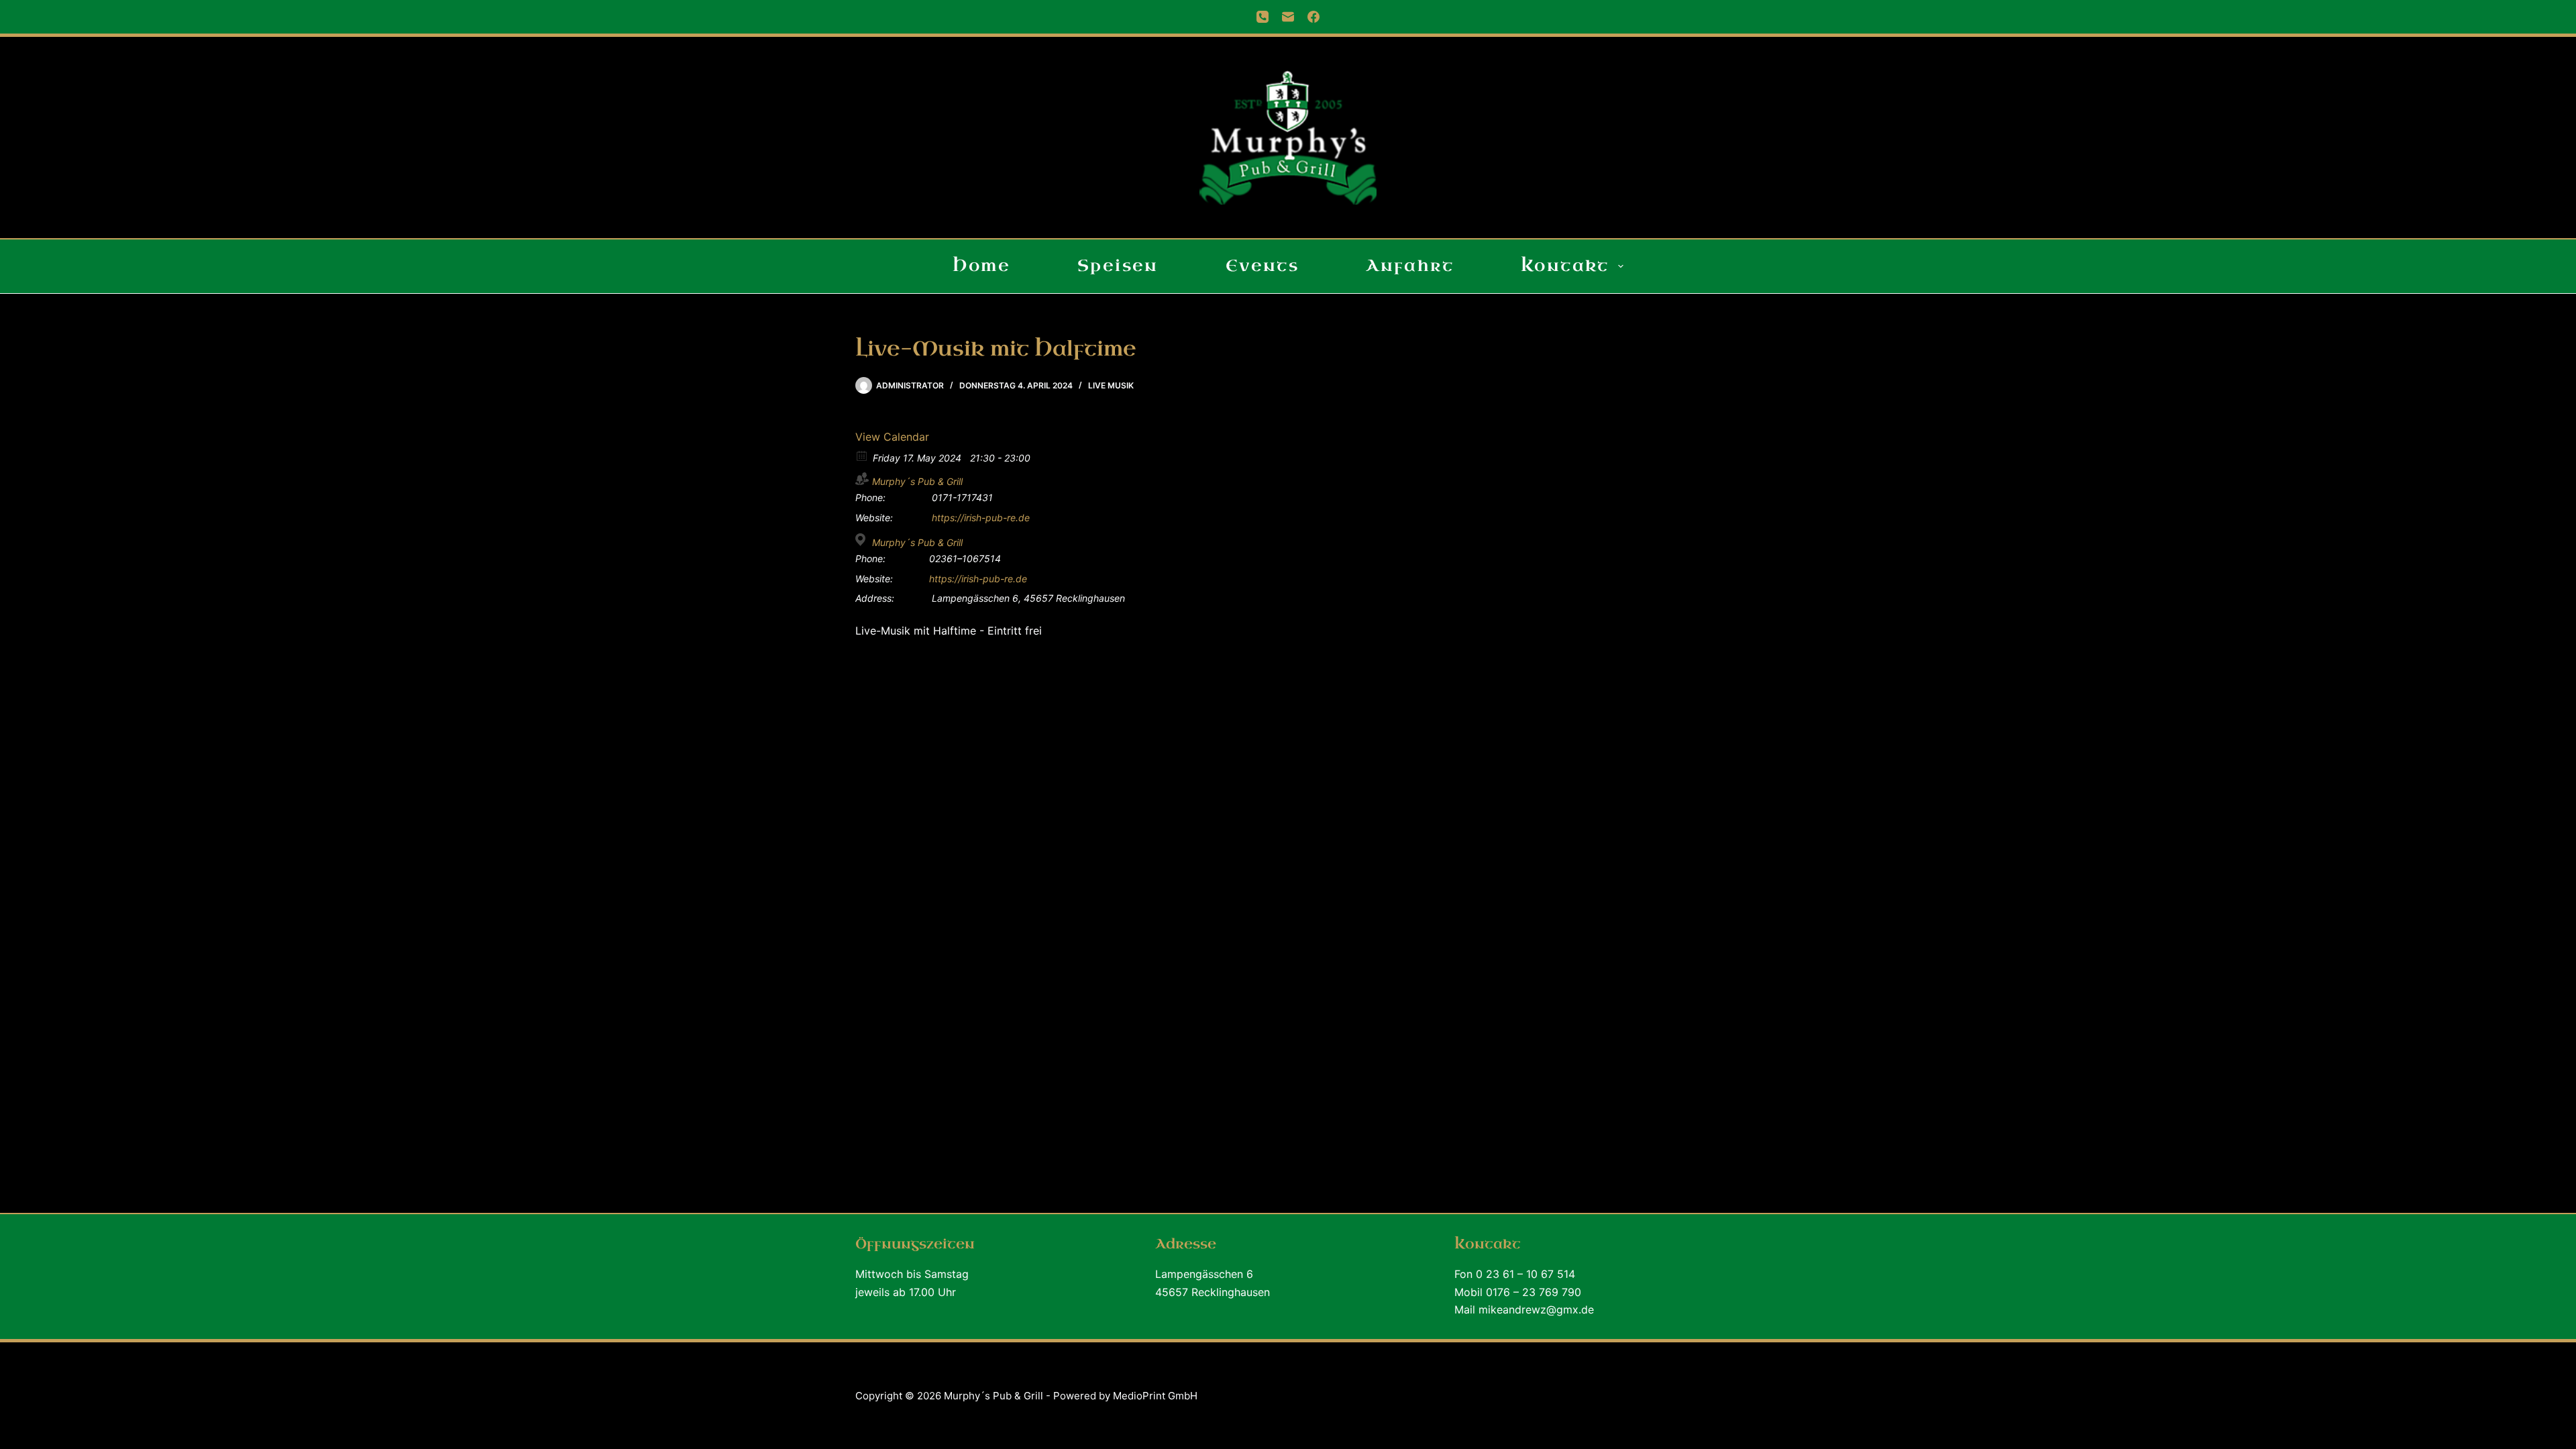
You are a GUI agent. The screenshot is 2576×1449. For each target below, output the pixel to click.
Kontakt (1565, 266)
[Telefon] (1263, 17)
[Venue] (862, 540)
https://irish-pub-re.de (981, 518)
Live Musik (1111, 385)
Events (1262, 266)
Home (981, 266)
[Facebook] (1313, 17)
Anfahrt (1410, 266)
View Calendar (892, 437)
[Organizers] (862, 479)
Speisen (1118, 266)
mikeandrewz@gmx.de (1536, 1309)
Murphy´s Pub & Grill (917, 481)
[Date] (862, 455)
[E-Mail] (1288, 17)
